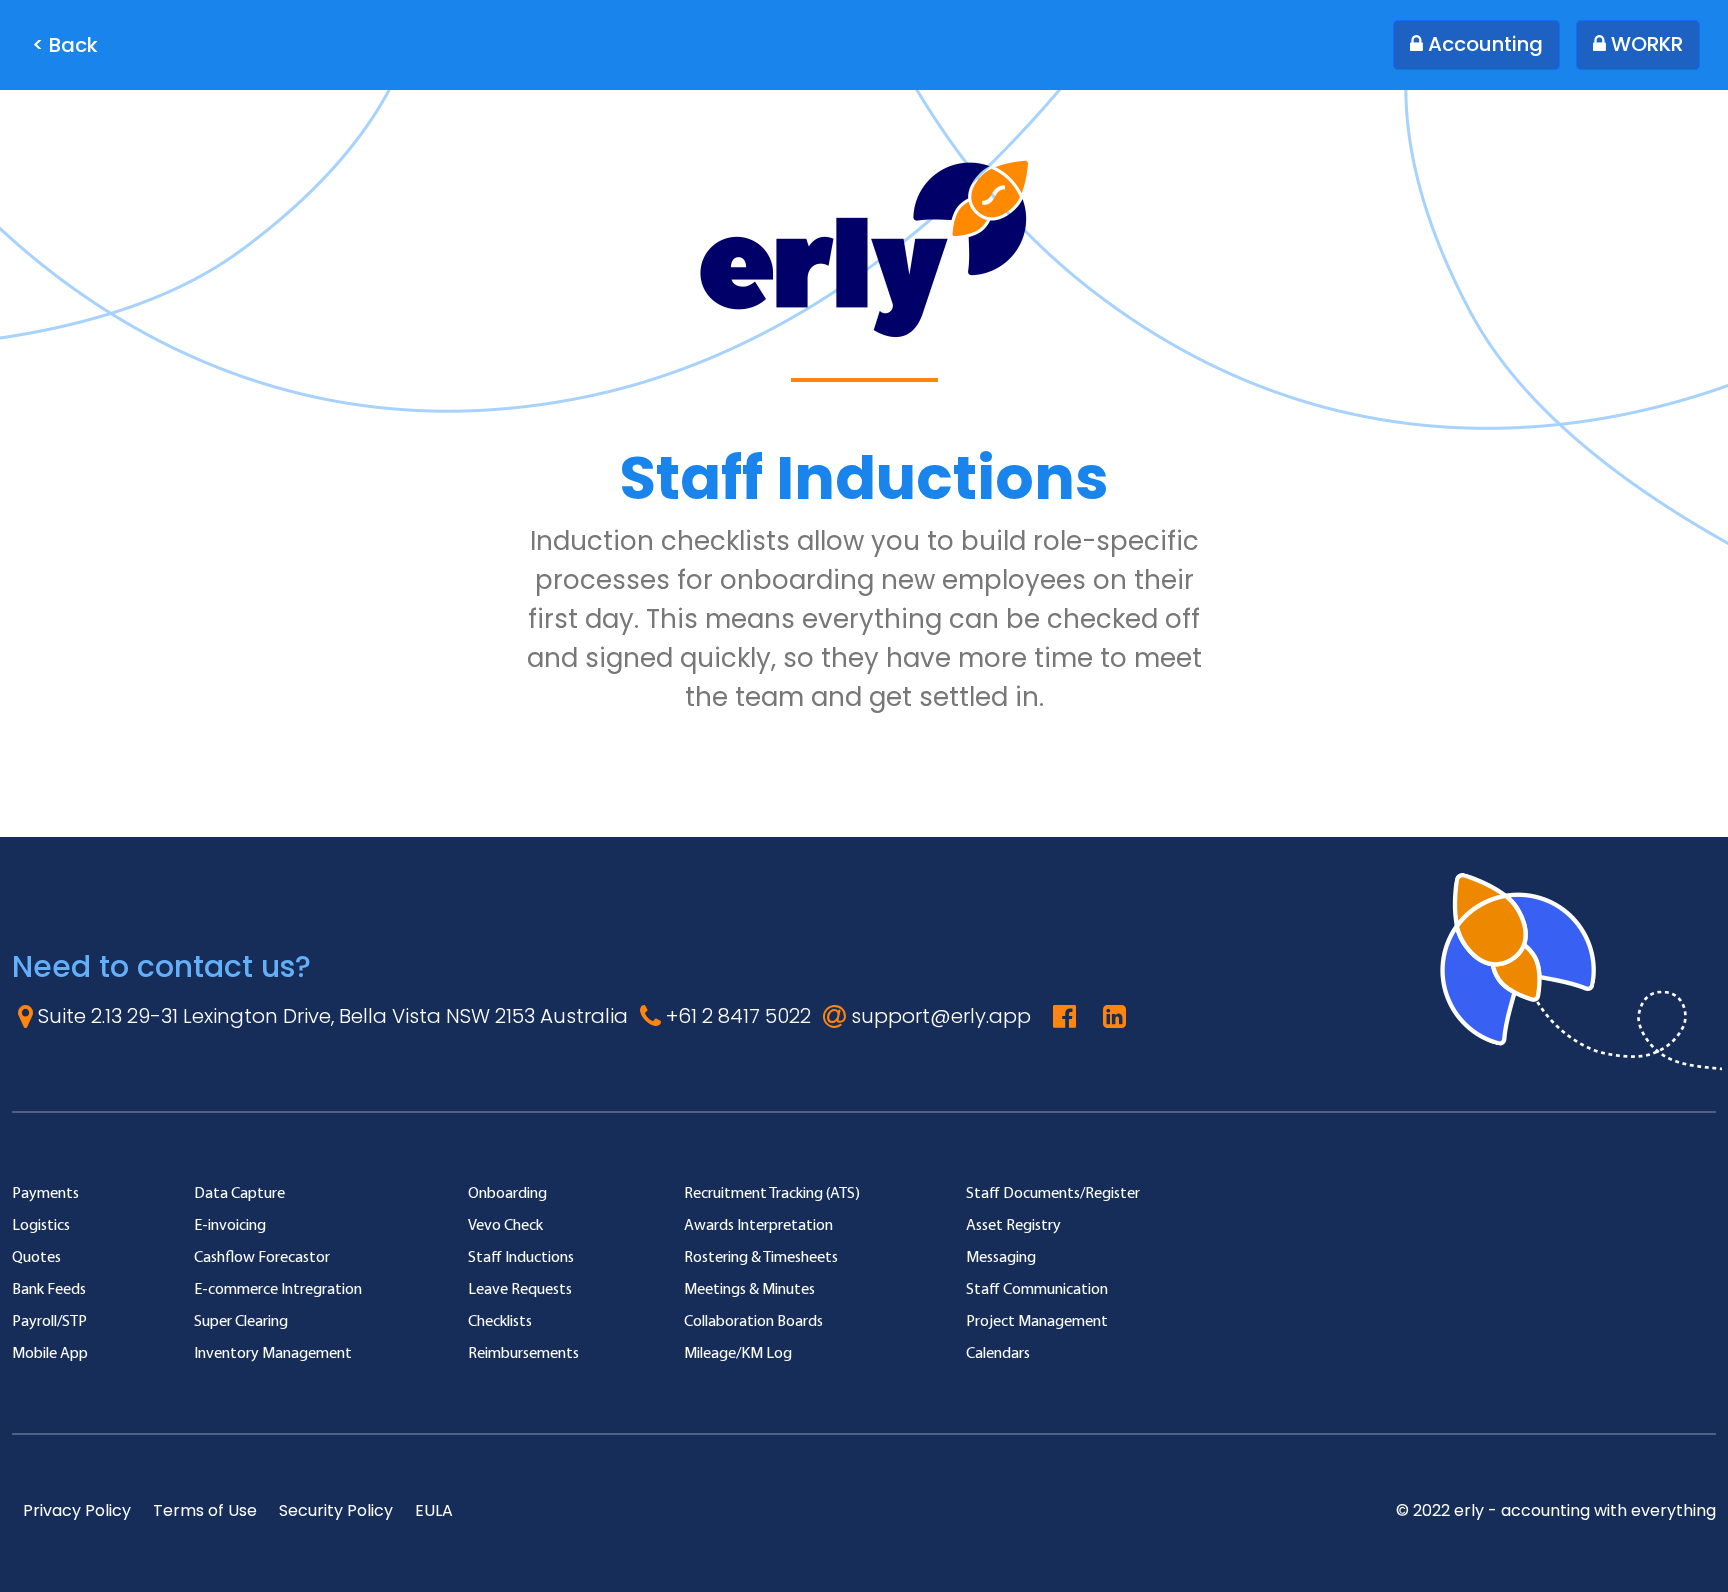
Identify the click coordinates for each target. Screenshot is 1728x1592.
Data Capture (239, 1192)
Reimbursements (523, 1352)
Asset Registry (1013, 1224)
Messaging (1001, 1256)
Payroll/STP (49, 1320)
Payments (45, 1192)
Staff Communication (1037, 1288)
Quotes (36, 1256)
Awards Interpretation (758, 1224)
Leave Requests (520, 1288)
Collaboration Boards (753, 1320)
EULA (434, 1510)
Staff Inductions (521, 1256)
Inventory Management (273, 1352)
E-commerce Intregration (278, 1288)
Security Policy (336, 1510)
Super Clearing (241, 1320)
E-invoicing (230, 1224)
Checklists (500, 1320)
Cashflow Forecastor (262, 1256)
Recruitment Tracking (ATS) (772, 1192)
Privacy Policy (77, 1510)
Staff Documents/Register (1053, 1192)
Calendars (998, 1352)
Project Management (1037, 1320)
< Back (65, 45)
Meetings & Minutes (749, 1288)
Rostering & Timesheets (761, 1256)
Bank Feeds (49, 1288)
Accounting (1483, 44)
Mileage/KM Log (738, 1352)
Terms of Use (205, 1510)
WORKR (1644, 44)
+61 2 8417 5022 (736, 1016)
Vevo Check (505, 1224)
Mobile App (50, 1352)
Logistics (41, 1224)
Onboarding (507, 1192)
